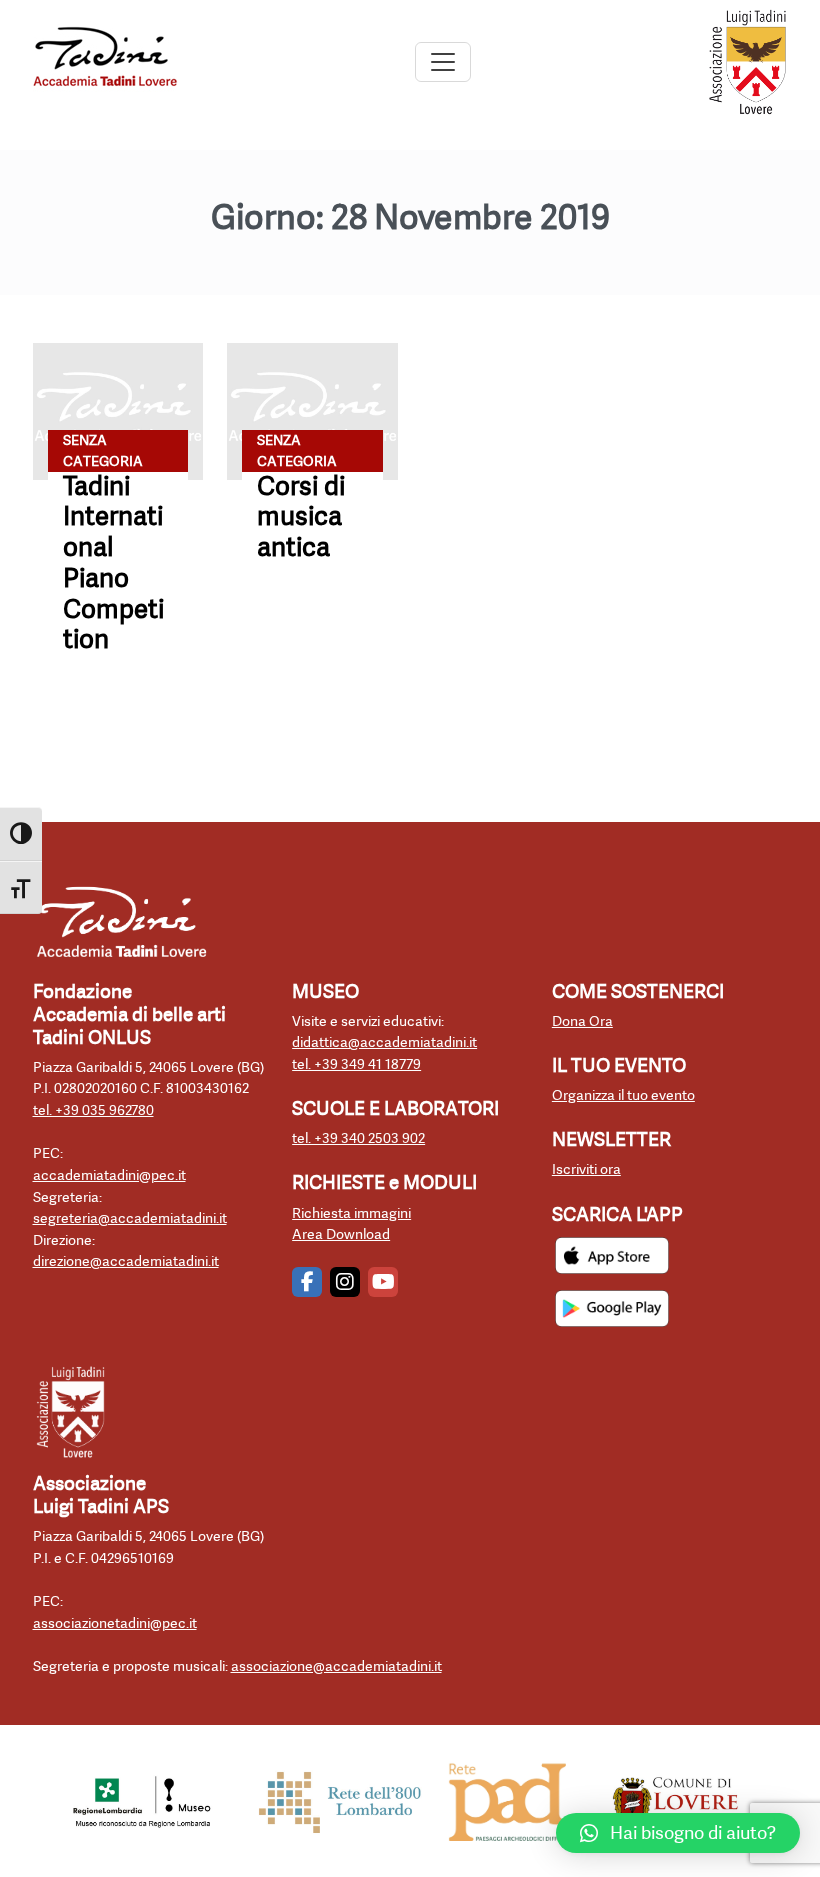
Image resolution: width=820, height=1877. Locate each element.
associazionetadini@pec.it (115, 1623)
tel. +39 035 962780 (93, 1110)
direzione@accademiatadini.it (126, 1261)
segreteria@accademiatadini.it (130, 1218)
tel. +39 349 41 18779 (356, 1064)
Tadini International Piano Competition (113, 563)
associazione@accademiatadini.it (336, 1666)
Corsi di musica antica (301, 517)
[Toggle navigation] (443, 62)
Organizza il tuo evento (623, 1095)
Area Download (341, 1234)
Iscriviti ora (586, 1169)
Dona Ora (582, 1021)
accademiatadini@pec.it (109, 1175)
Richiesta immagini (351, 1213)
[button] (678, 1833)
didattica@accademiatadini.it (384, 1042)
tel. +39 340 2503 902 (358, 1138)
